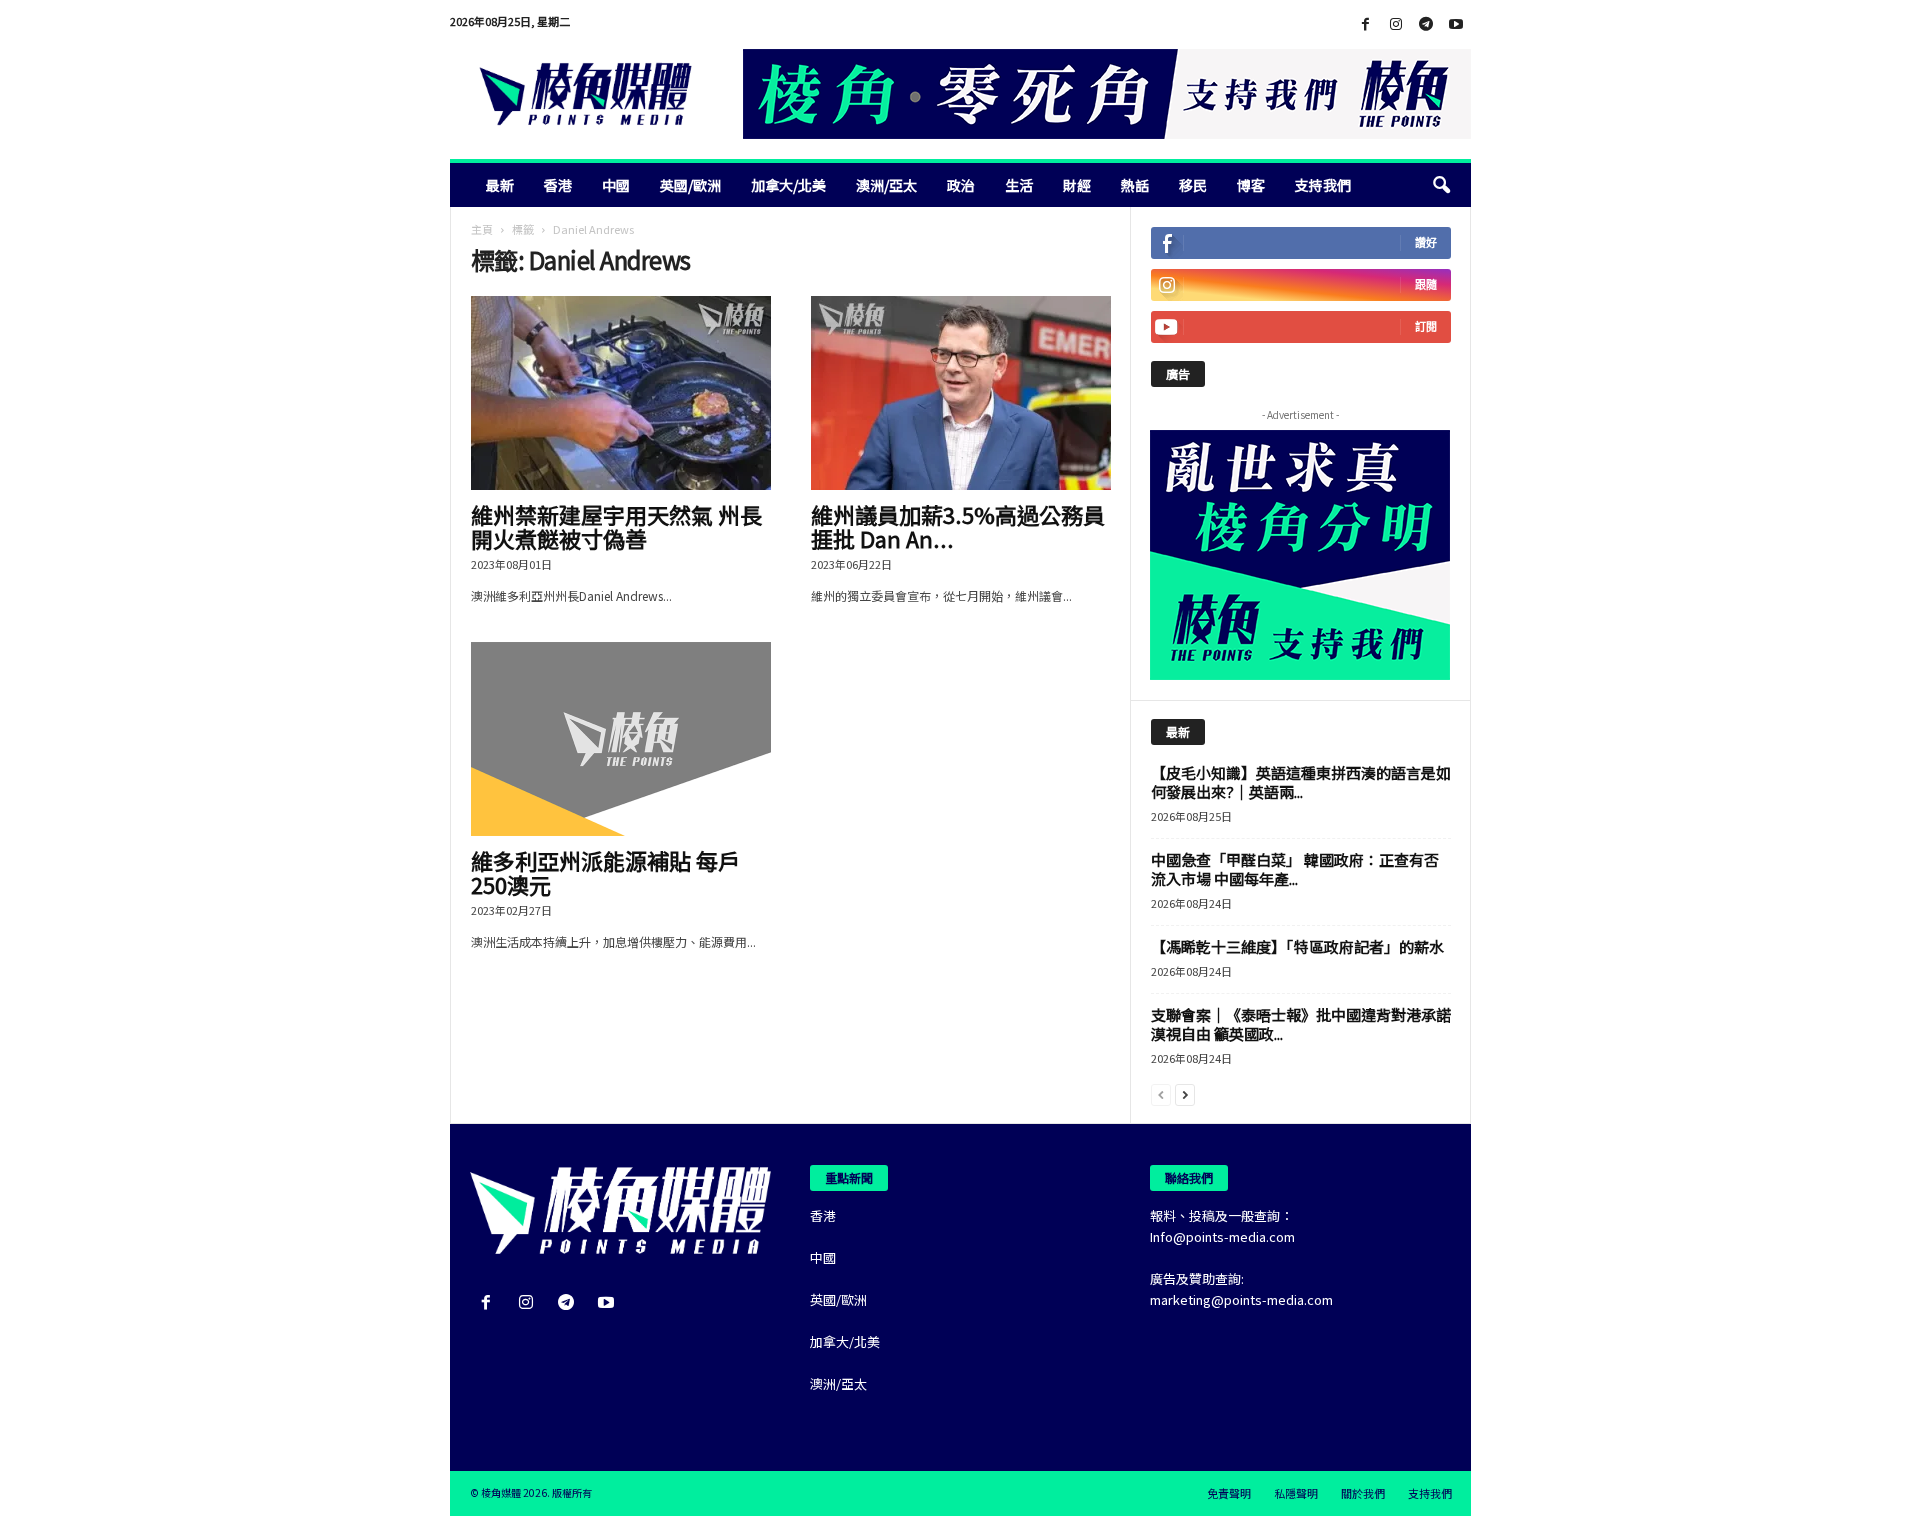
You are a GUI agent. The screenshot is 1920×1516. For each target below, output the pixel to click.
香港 (558, 185)
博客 (1251, 185)
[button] (1441, 185)
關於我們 (1363, 1493)
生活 (1019, 185)
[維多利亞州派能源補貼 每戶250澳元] (621, 739)
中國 (616, 185)
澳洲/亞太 (886, 185)
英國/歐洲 (690, 185)
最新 (500, 185)
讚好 (1426, 242)
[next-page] (1185, 1093)
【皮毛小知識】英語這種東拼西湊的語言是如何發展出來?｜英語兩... (1301, 782)
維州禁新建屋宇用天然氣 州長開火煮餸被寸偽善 (616, 526)
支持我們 (1323, 185)
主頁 (482, 229)
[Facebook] (1366, 24)
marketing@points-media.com (1241, 1299)
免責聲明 (1229, 1493)
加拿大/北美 (788, 185)
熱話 (1135, 185)
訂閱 (1426, 326)
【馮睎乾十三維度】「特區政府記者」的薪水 (1297, 946)
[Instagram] (1396, 24)
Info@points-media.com (1222, 1236)
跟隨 (1426, 284)
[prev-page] (1161, 1093)
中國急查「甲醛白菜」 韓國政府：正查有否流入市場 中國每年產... (1295, 869)
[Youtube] (1456, 24)
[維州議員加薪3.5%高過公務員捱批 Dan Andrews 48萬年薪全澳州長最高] (961, 393)
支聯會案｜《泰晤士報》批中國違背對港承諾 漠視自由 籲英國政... (1301, 1024)
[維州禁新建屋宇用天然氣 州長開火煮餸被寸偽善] (621, 393)
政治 (961, 185)
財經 (1077, 185)
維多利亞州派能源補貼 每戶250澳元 (605, 872)
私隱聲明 (1296, 1493)
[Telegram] (1426, 24)
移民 (1193, 185)
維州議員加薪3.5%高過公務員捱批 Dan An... (958, 526)
